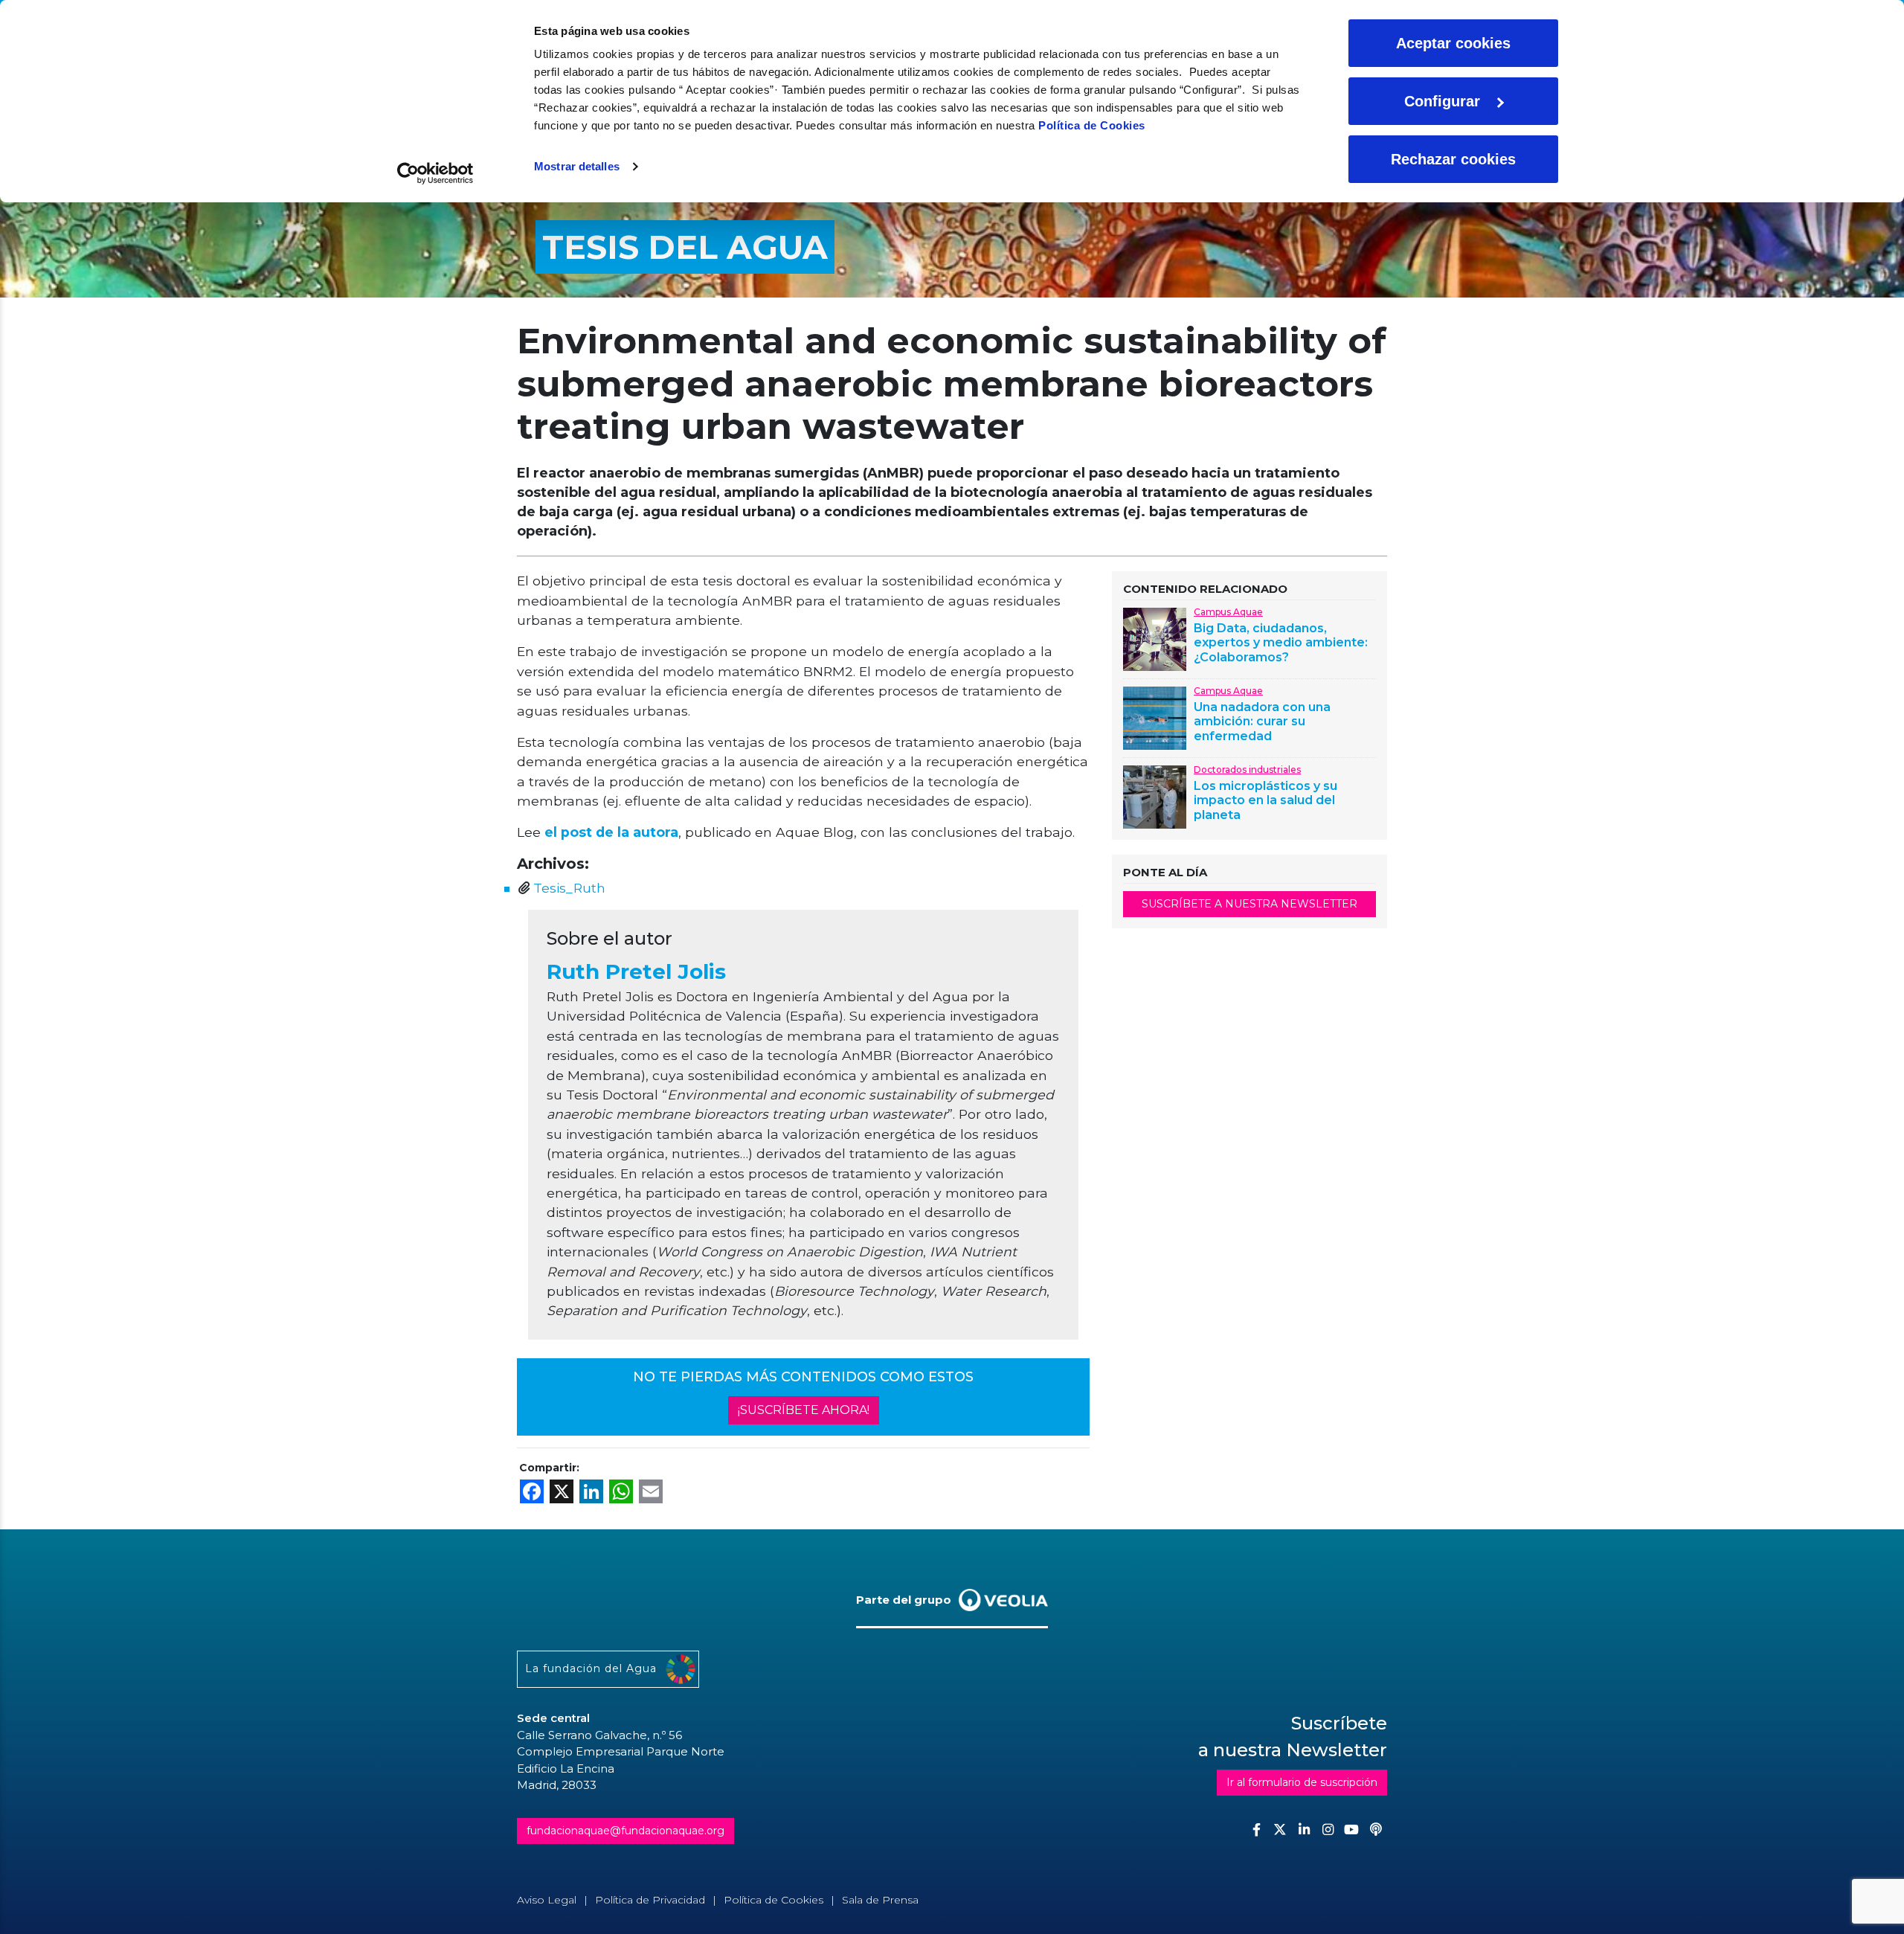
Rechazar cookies (1453, 159)
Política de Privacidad (650, 1900)
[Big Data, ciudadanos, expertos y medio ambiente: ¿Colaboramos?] (1155, 638)
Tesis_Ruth (569, 888)
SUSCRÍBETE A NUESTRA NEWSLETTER (1249, 904)
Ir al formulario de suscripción (1302, 1782)
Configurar (1442, 101)
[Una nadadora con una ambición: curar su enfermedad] (1155, 717)
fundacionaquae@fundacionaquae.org (625, 1831)
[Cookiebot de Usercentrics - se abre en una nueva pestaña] (435, 173)
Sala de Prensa (880, 1900)
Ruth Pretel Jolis (636, 971)
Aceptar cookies (1453, 43)
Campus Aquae (1228, 612)
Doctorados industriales (1247, 770)
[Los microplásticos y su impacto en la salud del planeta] (1155, 796)
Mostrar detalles (577, 166)
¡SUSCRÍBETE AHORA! (804, 1410)
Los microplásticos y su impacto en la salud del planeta (1265, 800)
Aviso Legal (547, 1900)
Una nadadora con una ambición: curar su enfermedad (1262, 721)
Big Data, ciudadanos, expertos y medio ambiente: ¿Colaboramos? (1281, 642)
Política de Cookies (1092, 125)
